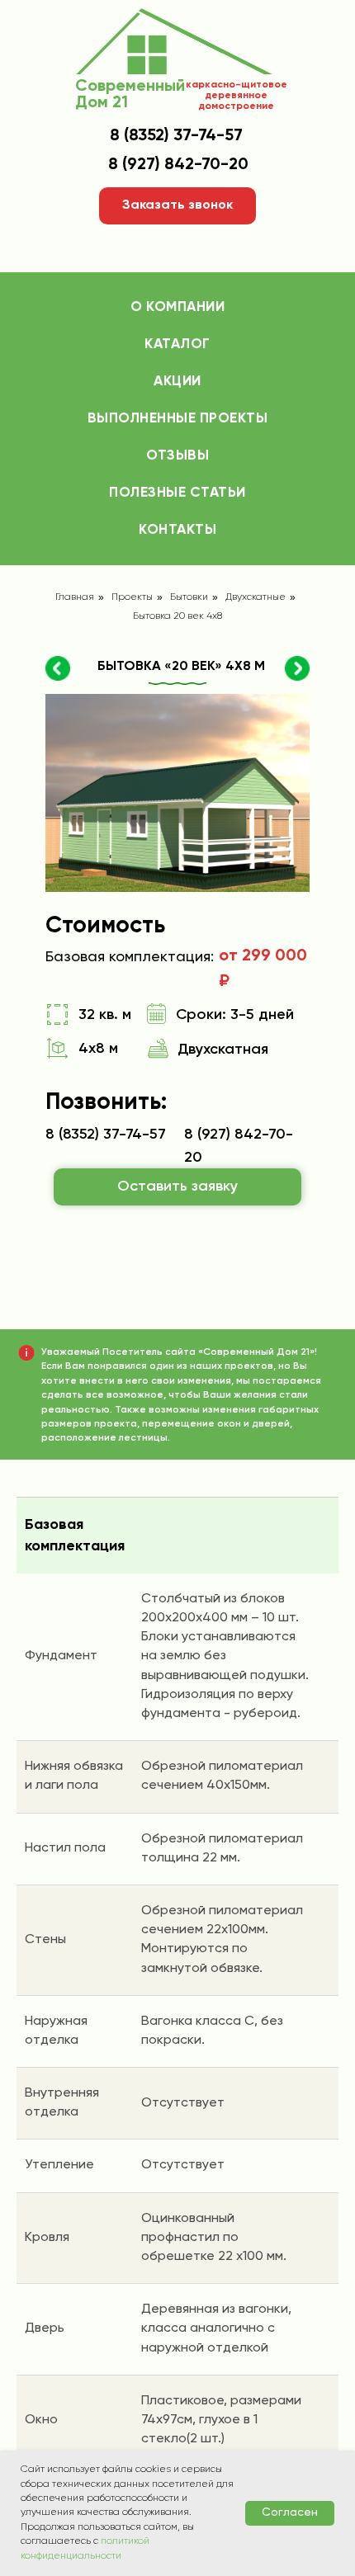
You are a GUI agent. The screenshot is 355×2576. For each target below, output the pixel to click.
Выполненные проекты (178, 419)
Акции (177, 382)
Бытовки (189, 597)
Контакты (177, 530)
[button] (177, 206)
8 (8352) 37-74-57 (176, 136)
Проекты (132, 597)
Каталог (177, 344)
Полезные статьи (177, 493)
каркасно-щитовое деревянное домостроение (237, 96)
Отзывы (177, 456)
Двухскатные (256, 597)
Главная (75, 597)
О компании (177, 307)
